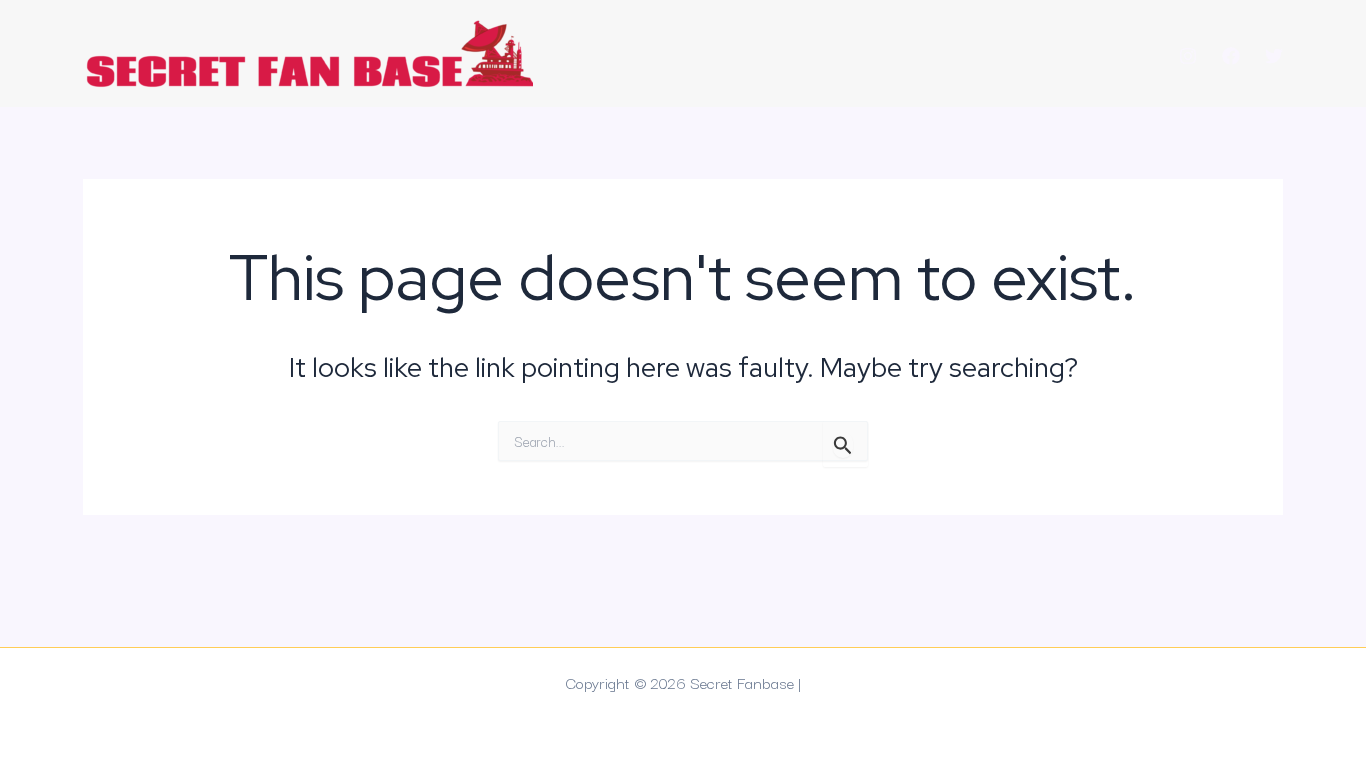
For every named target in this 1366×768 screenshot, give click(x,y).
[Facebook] (1231, 56)
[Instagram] (1188, 56)
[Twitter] (1274, 56)
